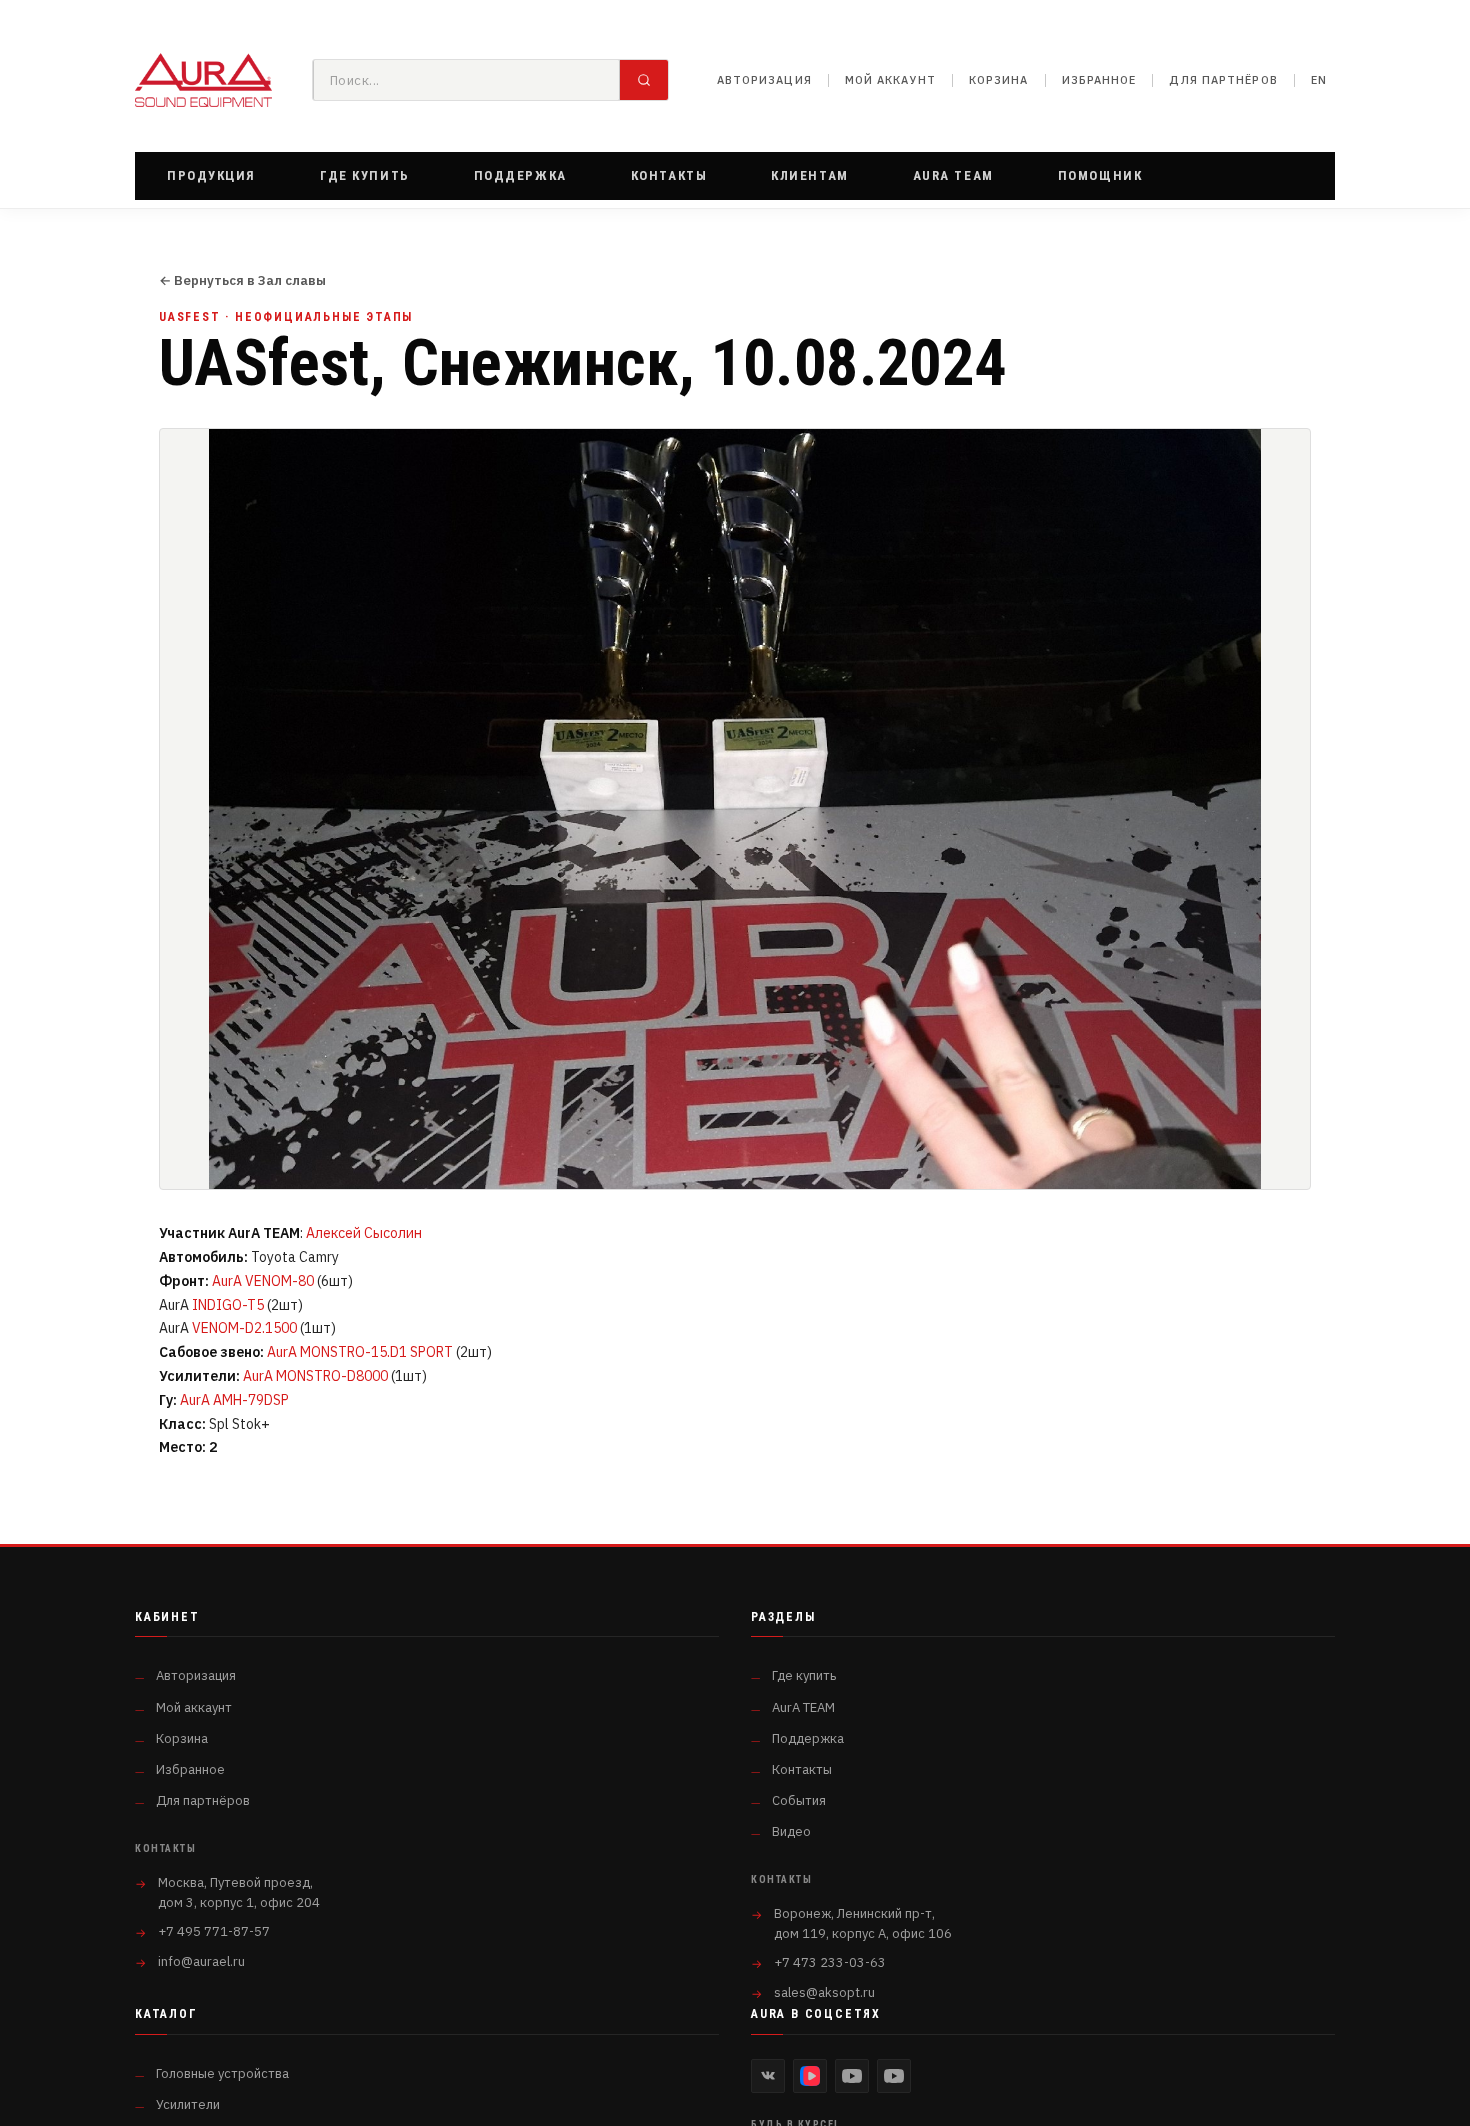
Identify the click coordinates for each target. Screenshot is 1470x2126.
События (799, 1800)
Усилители (188, 2104)
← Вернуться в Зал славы (242, 281)
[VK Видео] (810, 2076)
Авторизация (764, 80)
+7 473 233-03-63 (830, 1962)
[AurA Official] (852, 2076)
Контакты (802, 1769)
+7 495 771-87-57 (214, 1931)
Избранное (1099, 80)
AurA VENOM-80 (263, 1281)
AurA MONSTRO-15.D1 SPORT (360, 1352)
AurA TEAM (803, 1707)
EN (1319, 80)
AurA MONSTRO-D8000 (315, 1376)
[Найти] (644, 80)
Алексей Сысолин (364, 1233)
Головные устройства (222, 2073)
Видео (791, 1831)
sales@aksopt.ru (824, 1992)
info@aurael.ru (201, 1961)
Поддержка (808, 1738)
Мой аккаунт (890, 80)
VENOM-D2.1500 (244, 1328)
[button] (211, 176)
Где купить (804, 1675)
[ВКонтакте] (768, 2076)
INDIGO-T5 (228, 1305)
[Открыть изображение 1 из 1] (735, 809)
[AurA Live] (894, 2076)
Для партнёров (1223, 80)
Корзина (999, 80)
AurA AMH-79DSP (234, 1400)
